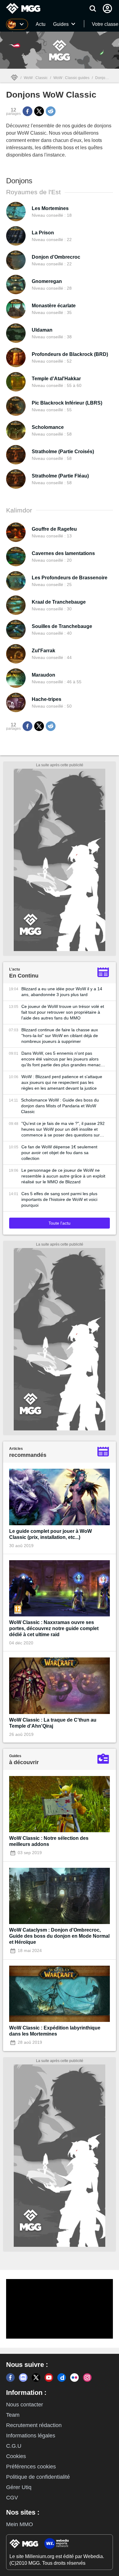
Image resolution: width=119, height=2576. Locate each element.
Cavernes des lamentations (63, 553)
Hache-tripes (47, 699)
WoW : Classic (36, 78)
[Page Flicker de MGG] (74, 2378)
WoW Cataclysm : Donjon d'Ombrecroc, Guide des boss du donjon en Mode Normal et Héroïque (59, 1936)
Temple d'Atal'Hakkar (56, 379)
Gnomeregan (47, 281)
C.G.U (14, 2446)
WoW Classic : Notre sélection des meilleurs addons (49, 1841)
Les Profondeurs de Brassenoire (70, 578)
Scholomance (48, 427)
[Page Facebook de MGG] (10, 2378)
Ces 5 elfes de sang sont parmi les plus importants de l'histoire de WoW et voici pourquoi (59, 1199)
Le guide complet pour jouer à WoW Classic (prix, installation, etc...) (50, 1534)
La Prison (43, 233)
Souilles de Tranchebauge (62, 626)
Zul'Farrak (43, 651)
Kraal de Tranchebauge (59, 602)
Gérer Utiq (19, 2487)
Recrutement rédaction (34, 2425)
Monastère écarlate (54, 306)
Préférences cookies (31, 2467)
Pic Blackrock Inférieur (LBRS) (67, 403)
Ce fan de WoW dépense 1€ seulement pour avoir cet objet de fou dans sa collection (59, 1153)
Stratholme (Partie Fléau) (60, 476)
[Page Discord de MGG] (23, 2378)
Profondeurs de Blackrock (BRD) (70, 354)
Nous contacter (25, 2405)
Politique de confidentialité (38, 2477)
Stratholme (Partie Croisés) (63, 452)
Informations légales (31, 2436)
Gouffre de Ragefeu (54, 529)
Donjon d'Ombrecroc (56, 257)
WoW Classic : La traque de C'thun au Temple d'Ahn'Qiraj (53, 1723)
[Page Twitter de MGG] (36, 2378)
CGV (12, 2498)
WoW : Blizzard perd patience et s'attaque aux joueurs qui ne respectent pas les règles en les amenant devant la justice (62, 1082)
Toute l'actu (60, 1223)
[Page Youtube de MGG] (49, 2378)
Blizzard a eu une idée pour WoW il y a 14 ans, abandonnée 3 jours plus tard (62, 992)
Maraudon (43, 675)
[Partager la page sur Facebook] (27, 111)
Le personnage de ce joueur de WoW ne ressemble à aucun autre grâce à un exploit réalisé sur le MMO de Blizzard (63, 1176)
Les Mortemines (50, 208)
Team (13, 2415)
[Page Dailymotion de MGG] (62, 2378)
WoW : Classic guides (71, 78)
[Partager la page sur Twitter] (39, 111)
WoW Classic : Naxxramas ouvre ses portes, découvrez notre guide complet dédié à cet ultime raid (54, 1628)
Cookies (16, 2456)
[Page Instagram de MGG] (87, 2378)
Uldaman (42, 330)
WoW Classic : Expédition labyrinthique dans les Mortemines (55, 2031)
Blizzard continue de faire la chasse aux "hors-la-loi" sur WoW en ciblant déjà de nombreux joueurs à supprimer (60, 1036)
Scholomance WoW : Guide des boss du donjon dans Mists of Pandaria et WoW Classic (60, 1106)
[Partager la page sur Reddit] (51, 111)
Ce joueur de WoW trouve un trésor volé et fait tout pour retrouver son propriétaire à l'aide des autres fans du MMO (63, 1012)
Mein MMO (20, 2524)
